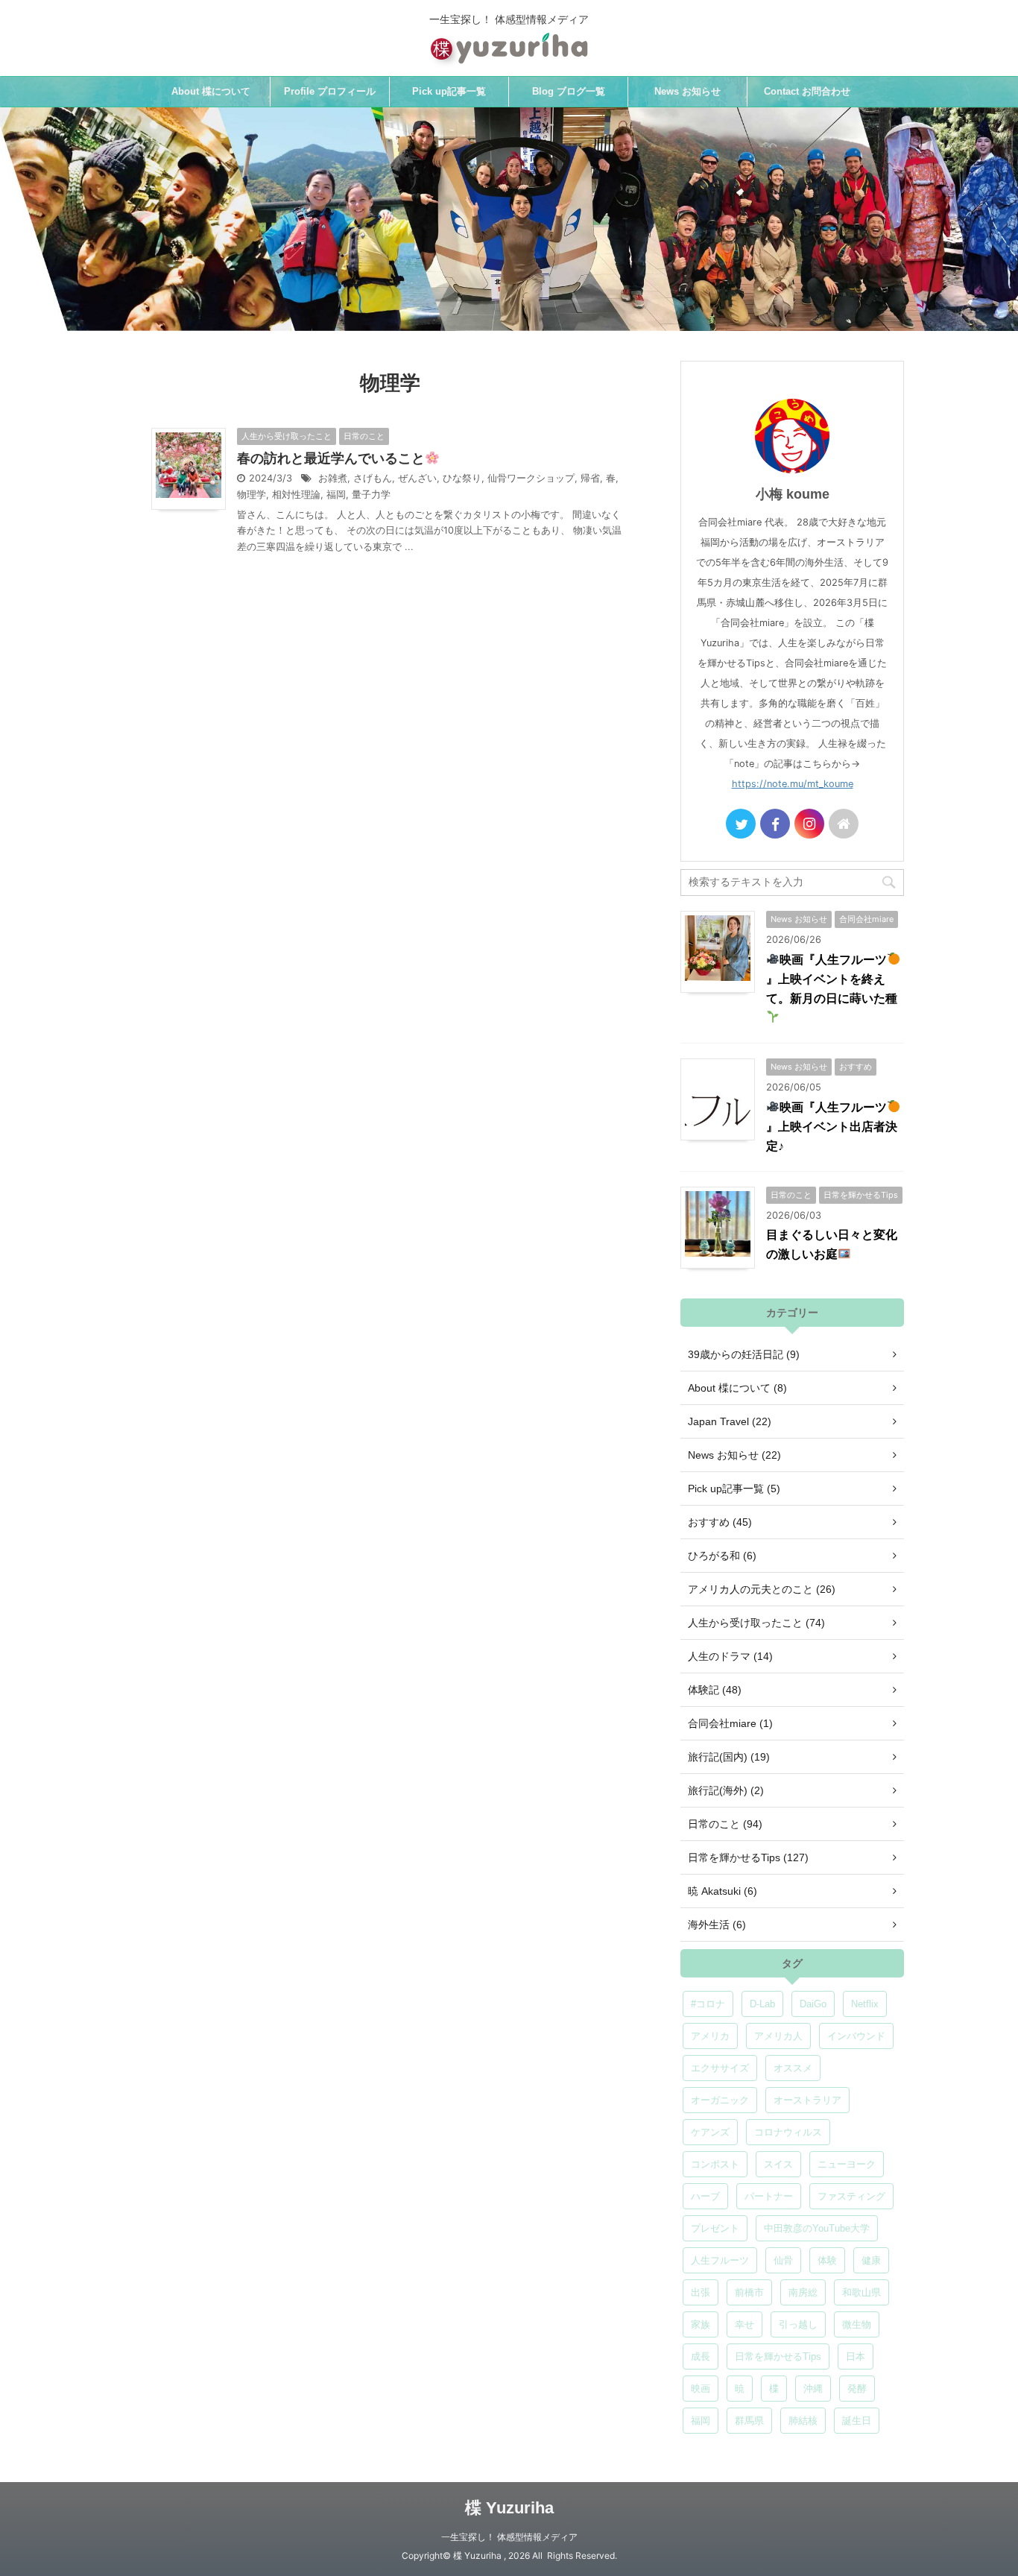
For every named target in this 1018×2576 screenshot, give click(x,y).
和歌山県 (861, 2292)
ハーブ (705, 2196)
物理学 (252, 495)
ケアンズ (710, 2132)
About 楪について (211, 91)
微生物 (857, 2324)
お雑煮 (333, 478)
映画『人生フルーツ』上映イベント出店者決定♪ (832, 1127)
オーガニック (720, 2100)
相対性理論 (296, 495)
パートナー (769, 2196)
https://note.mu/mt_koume (793, 784)
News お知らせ (687, 91)
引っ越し (798, 2324)
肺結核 (803, 2421)
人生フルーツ (720, 2260)
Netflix (865, 2004)
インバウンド (856, 2036)
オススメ (793, 2068)
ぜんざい (417, 478)
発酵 (857, 2389)
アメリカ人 (778, 2036)
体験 (827, 2260)
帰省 (590, 478)
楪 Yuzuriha (509, 2508)
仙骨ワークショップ (531, 478)
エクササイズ (720, 2068)
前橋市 (749, 2292)
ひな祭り (462, 478)
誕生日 (857, 2421)
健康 (871, 2260)
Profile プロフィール (330, 91)
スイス (778, 2164)
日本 (856, 2356)
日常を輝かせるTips (778, 2356)
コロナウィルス (788, 2132)
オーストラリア (807, 2100)
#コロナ (708, 2004)
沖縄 (813, 2389)
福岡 (336, 495)
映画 (701, 2389)
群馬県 (749, 2421)
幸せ (744, 2324)
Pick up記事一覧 (449, 91)
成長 (701, 2356)
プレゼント (715, 2228)
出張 (701, 2292)
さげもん (373, 478)
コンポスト (715, 2164)
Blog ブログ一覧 (569, 91)
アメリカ (710, 2036)
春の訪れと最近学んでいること (331, 458)
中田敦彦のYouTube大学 (817, 2228)
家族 (701, 2324)
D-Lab (762, 2004)
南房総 (803, 2292)
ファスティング (851, 2196)
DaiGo (813, 2004)
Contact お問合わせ (807, 91)
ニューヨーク (847, 2164)
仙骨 (783, 2260)
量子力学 (371, 495)
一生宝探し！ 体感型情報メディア (509, 2537)
